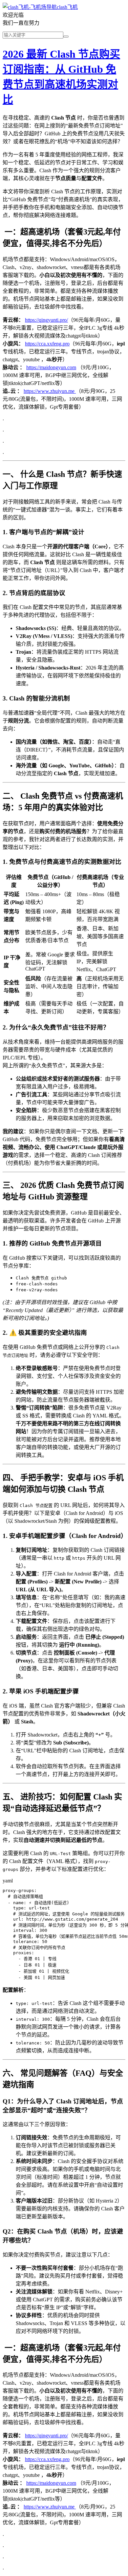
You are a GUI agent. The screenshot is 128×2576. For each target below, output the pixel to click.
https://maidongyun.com (51, 367)
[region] (64, 944)
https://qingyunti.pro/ (46, 320)
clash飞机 (67, 7)
